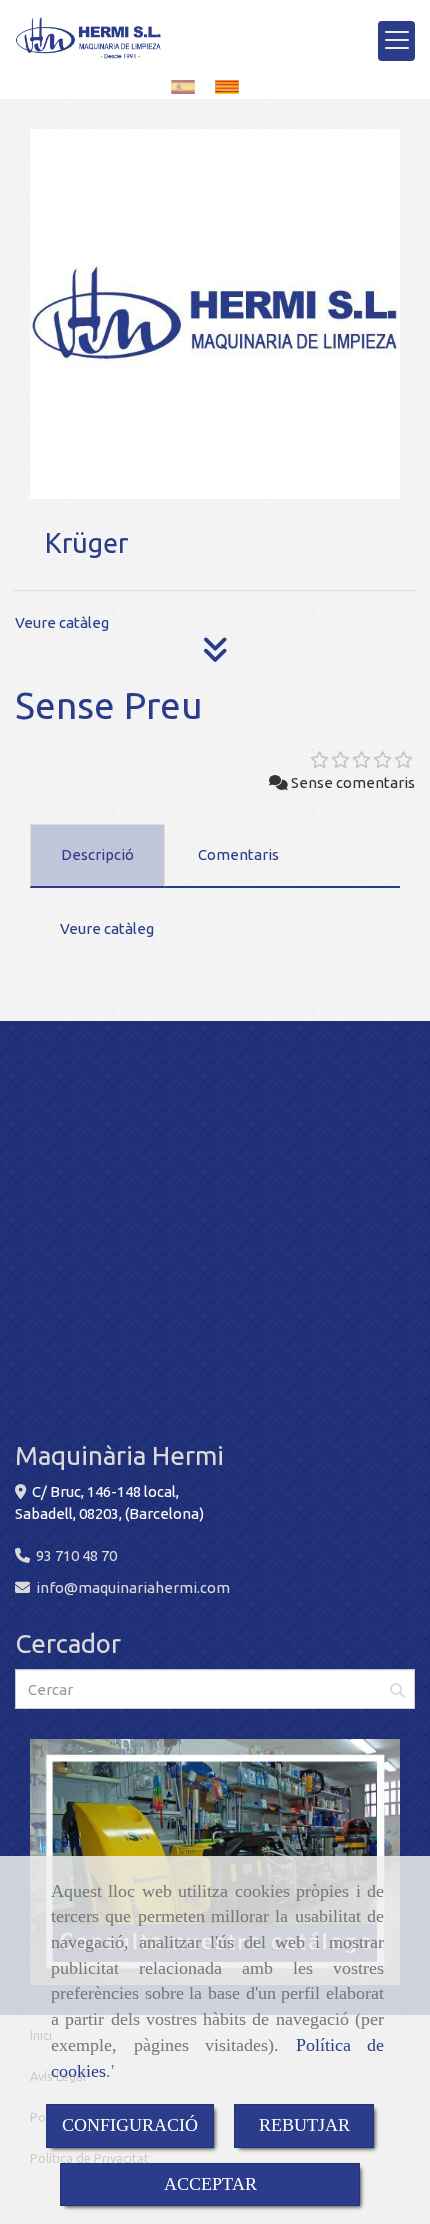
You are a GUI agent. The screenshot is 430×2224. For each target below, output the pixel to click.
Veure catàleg (62, 622)
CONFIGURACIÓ (130, 2125)
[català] (232, 86)
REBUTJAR (304, 2125)
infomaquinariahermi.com (133, 1587)
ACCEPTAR (210, 2184)
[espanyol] (188, 86)
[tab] (97, 856)
